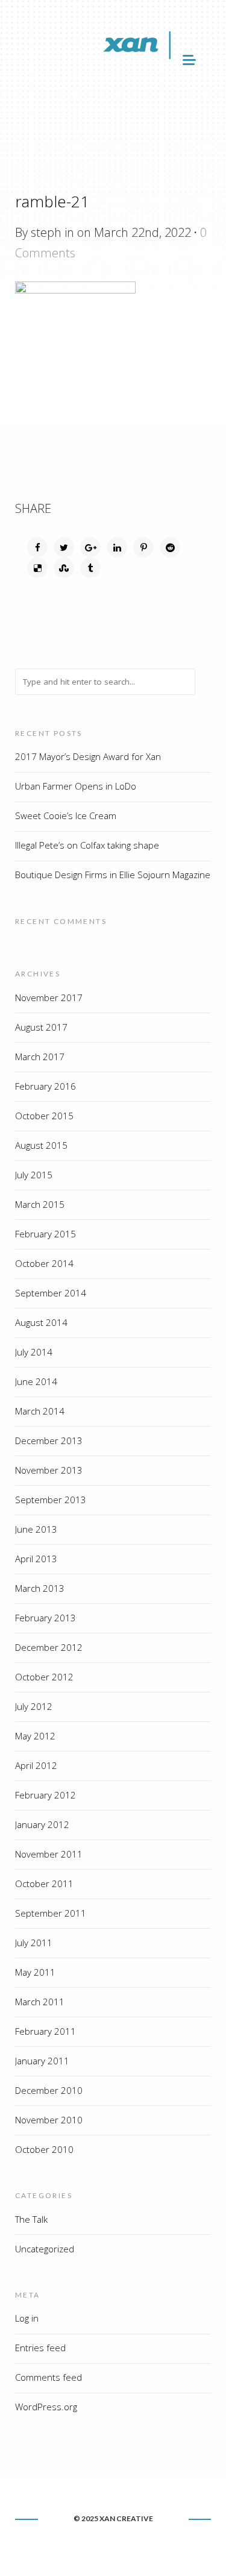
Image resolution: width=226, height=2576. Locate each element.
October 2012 (44, 1677)
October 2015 (44, 1116)
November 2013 (49, 1470)
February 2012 (46, 1795)
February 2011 (46, 2031)
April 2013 (36, 1559)
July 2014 (34, 1352)
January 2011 (42, 2061)
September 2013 (51, 1500)
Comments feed (49, 2377)
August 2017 (41, 1027)
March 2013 (40, 1588)
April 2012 (36, 1765)
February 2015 (46, 1234)
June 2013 (36, 1529)
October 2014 (44, 1263)
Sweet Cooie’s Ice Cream (66, 815)
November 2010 (49, 2120)
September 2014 (51, 1293)
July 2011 (34, 1943)
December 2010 (49, 2090)
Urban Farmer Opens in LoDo (76, 786)
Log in (27, 2318)
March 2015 (40, 1204)
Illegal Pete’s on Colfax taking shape (87, 845)
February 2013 (46, 1618)
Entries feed (40, 2348)
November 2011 (49, 1854)
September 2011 (51, 1913)
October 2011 (44, 1883)
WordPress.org (46, 2407)
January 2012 (42, 1824)
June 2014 (36, 1381)
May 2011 (35, 1972)
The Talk (31, 2219)
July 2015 (34, 1175)
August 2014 (41, 1322)
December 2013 (49, 1440)
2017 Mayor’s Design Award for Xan (88, 756)
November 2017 (49, 997)
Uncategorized (45, 2249)
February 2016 (46, 1086)
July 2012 (34, 1706)
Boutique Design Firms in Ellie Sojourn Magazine (113, 875)
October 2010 (44, 2149)
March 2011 (40, 2002)
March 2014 (40, 1411)
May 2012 (35, 1736)
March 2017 (40, 1057)
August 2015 (41, 1145)
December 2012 (49, 1647)
